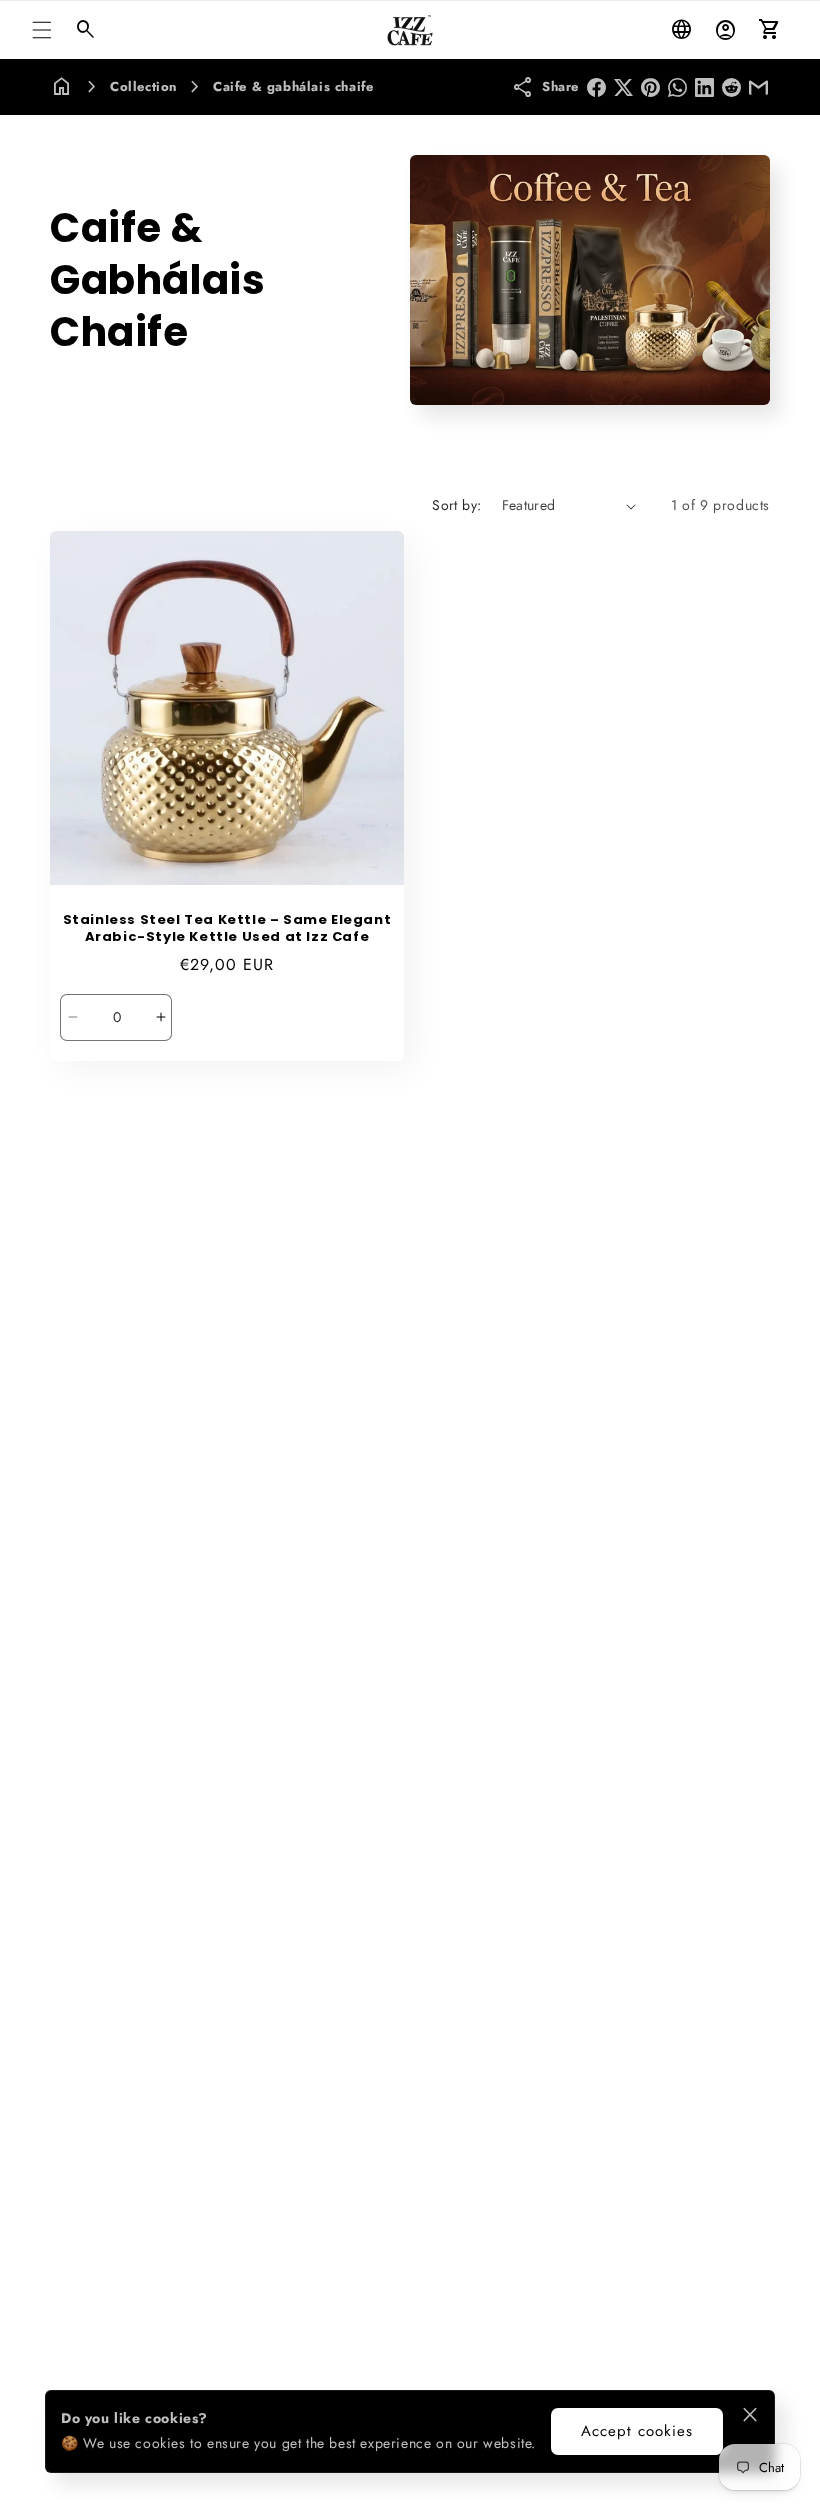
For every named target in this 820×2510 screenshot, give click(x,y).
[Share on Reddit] (731, 87)
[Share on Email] (758, 87)
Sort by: (456, 505)
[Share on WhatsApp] (677, 87)
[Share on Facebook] (596, 87)
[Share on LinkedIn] (704, 87)
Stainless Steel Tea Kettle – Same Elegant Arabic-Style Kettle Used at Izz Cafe (227, 929)
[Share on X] (623, 87)
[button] (42, 30)
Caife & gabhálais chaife (293, 86)
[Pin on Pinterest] (650, 87)
